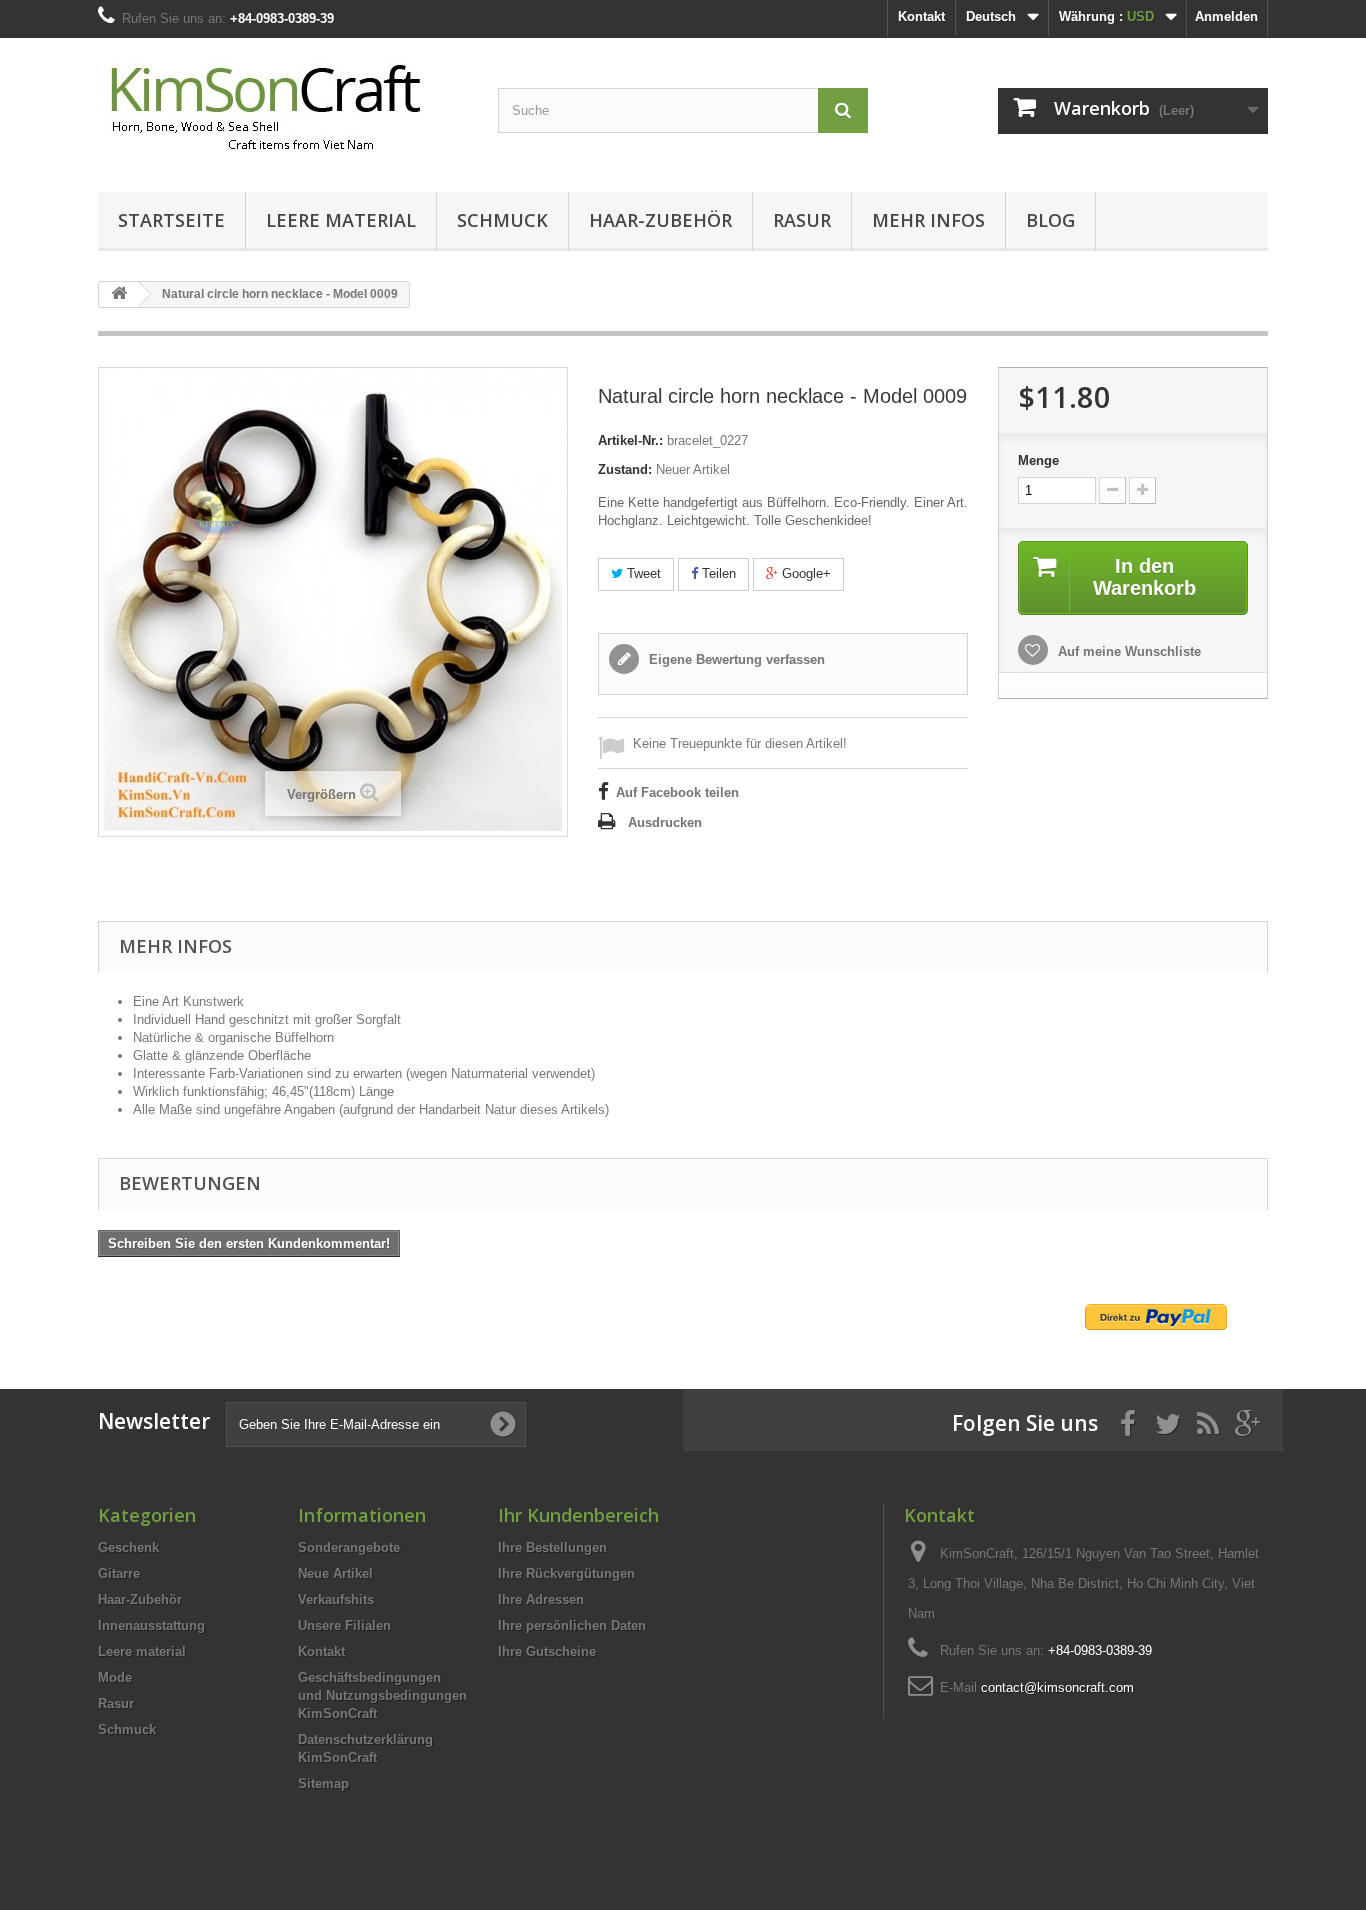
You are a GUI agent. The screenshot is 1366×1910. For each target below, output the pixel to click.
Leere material (341, 220)
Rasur (802, 220)
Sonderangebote (349, 1547)
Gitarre (119, 1573)
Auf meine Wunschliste (1127, 651)
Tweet (642, 573)
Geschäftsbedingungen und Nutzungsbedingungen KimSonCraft (382, 1695)
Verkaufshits (336, 1599)
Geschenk (128, 1547)
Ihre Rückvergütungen (566, 1573)
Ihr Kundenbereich (578, 1515)
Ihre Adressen (541, 1599)
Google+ (804, 573)
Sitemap (323, 1783)
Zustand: (625, 469)
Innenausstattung (151, 1625)
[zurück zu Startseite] (119, 294)
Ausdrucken (665, 822)
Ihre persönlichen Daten (572, 1625)
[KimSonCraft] (283, 110)
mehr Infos (928, 220)
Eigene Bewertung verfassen (735, 659)
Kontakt (921, 16)
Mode (115, 1677)
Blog (1050, 220)
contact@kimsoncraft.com (1057, 1687)
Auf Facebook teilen (677, 792)
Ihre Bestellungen (552, 1547)
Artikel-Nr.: (630, 440)
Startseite (171, 220)
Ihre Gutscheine (547, 1651)
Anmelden (1226, 16)
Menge (1038, 460)
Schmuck (502, 220)
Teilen (717, 573)
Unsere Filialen (344, 1625)
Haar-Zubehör (660, 220)
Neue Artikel (335, 1573)
